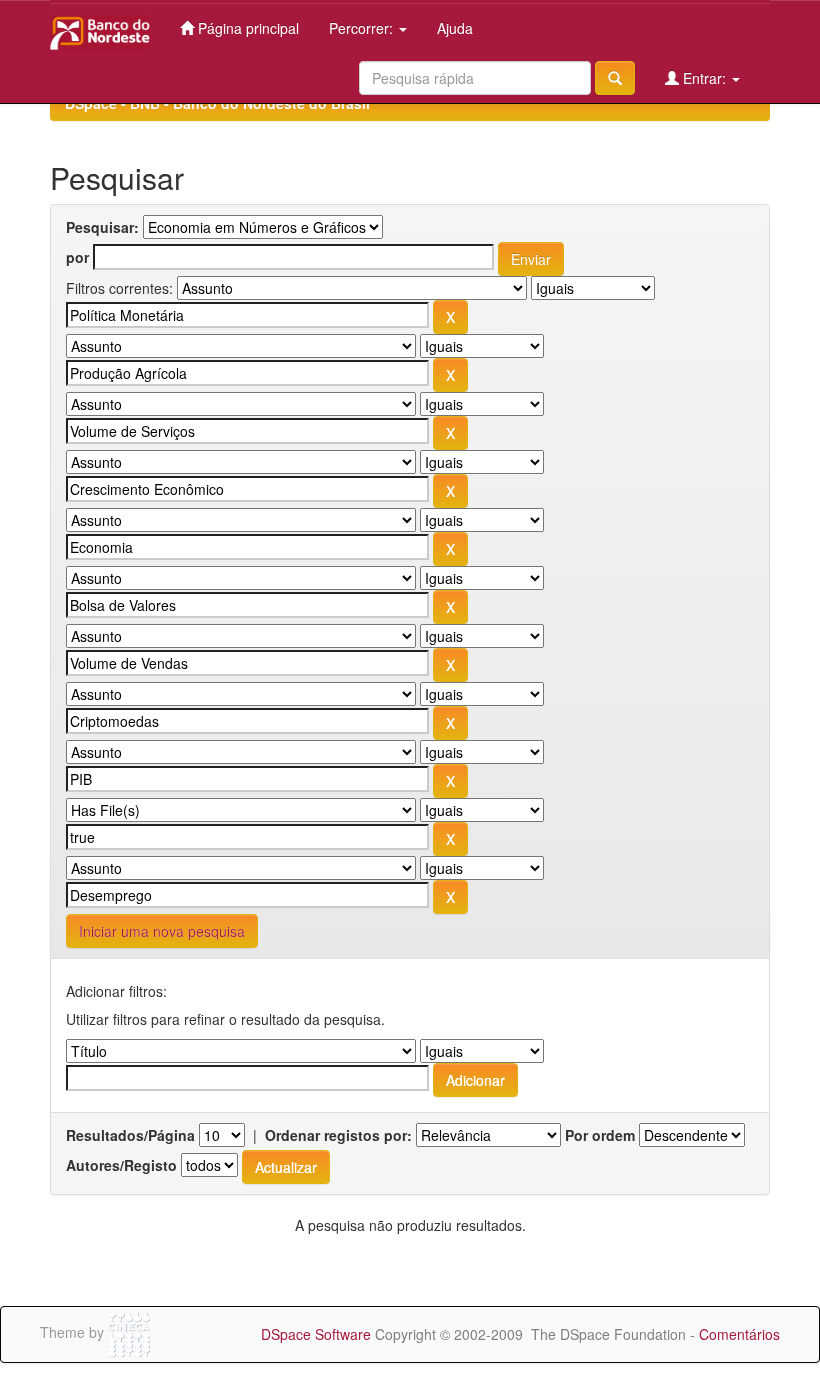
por (77, 257)
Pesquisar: (102, 227)
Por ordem (600, 1135)
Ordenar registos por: (338, 1135)
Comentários (739, 1334)
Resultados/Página (130, 1135)
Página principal (246, 28)
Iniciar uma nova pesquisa (162, 931)
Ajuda (455, 28)
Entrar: (704, 78)
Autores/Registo (121, 1165)
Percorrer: (363, 28)
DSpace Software (316, 1334)
